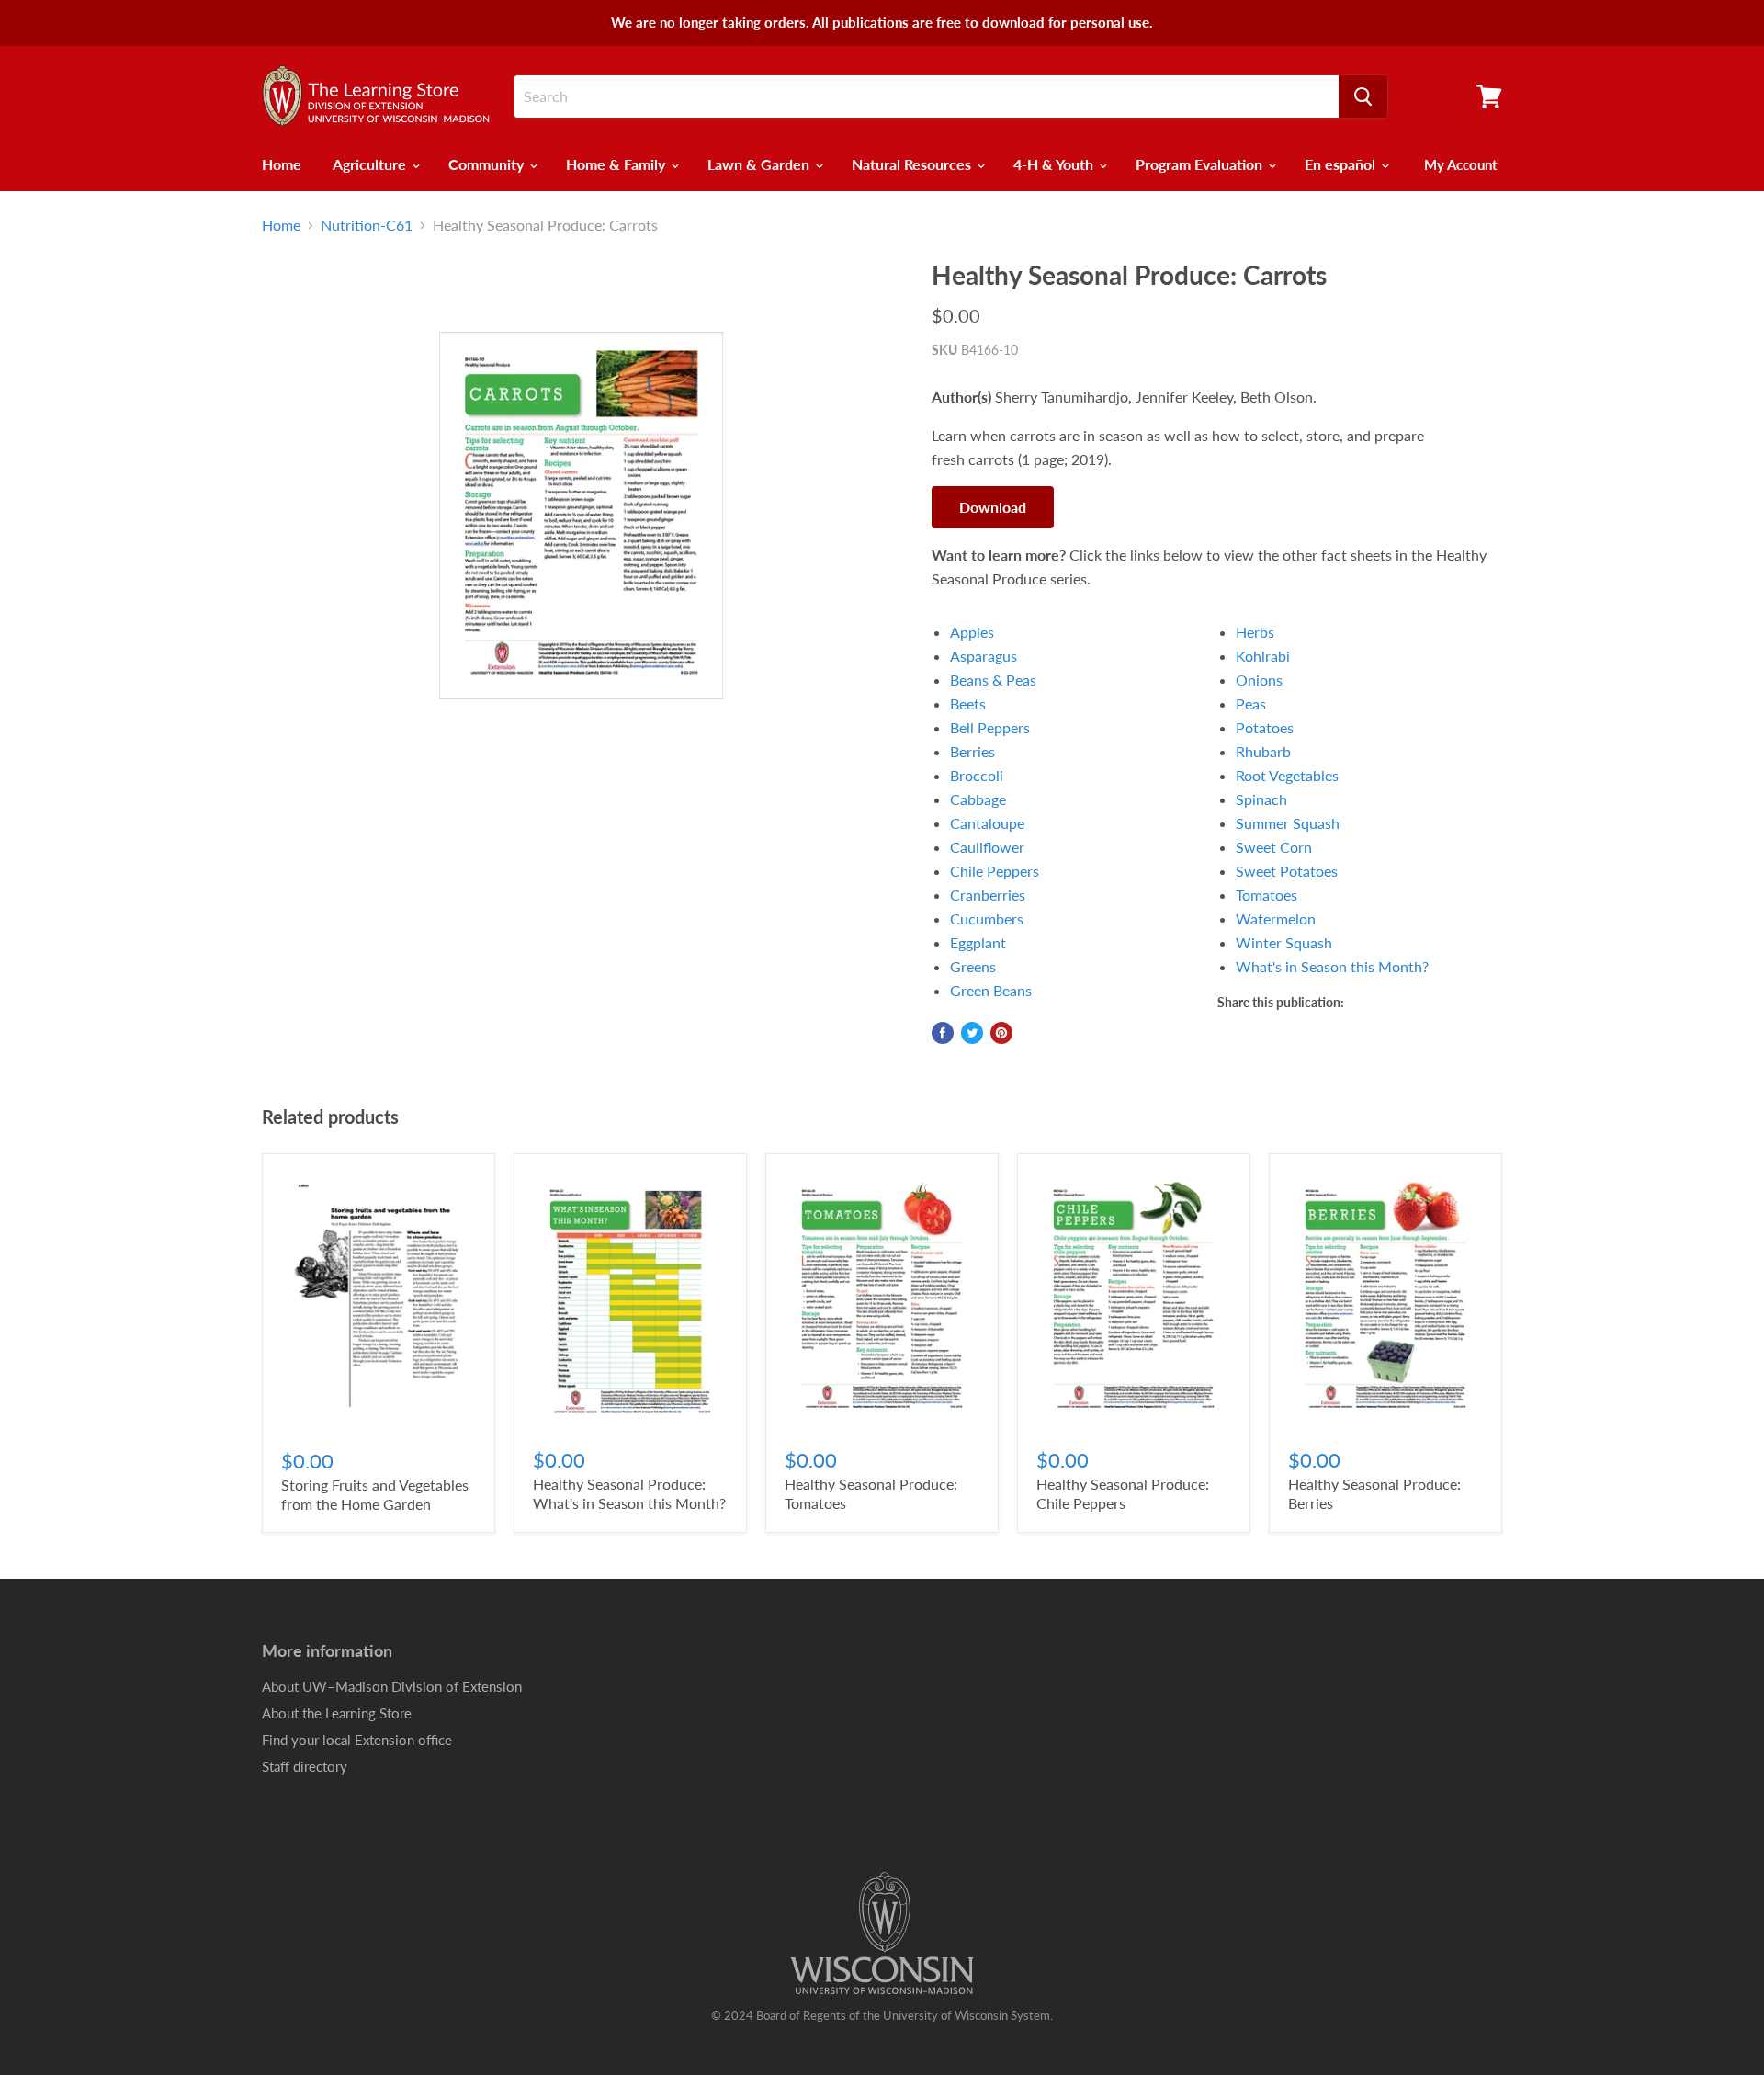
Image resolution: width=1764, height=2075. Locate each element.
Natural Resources (913, 164)
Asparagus (984, 656)
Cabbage (978, 799)
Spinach (1261, 799)
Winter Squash (1284, 942)
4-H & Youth (1055, 164)
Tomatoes (1266, 895)
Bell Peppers (990, 727)
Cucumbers (987, 918)
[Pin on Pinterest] (1001, 1033)
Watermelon (1276, 918)
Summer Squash (1288, 823)
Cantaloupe (987, 823)
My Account (1461, 164)
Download (993, 507)
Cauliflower (987, 847)
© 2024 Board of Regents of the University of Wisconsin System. (882, 2015)
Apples (972, 632)
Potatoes (1265, 727)
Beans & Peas (993, 680)
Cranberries (988, 895)
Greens (973, 966)
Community (488, 164)
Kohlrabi (1263, 656)
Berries (972, 751)
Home (282, 164)
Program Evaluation (1201, 164)
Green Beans (991, 990)
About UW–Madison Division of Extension (392, 1686)
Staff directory (305, 1766)
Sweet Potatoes (1287, 871)
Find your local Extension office (357, 1740)
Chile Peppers (995, 871)
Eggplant (978, 942)
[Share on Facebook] (943, 1033)
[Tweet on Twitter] (972, 1033)
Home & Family (617, 164)
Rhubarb (1263, 751)
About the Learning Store (337, 1713)
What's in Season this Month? (1332, 966)
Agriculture (371, 164)
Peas (1251, 703)
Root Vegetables (1287, 775)
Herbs (1255, 632)
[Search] (1363, 96)
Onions (1259, 680)
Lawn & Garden (760, 164)
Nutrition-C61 (367, 225)
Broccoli (977, 775)
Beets (968, 703)
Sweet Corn (1274, 847)
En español (1342, 164)
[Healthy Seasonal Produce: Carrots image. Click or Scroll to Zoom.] (581, 516)
